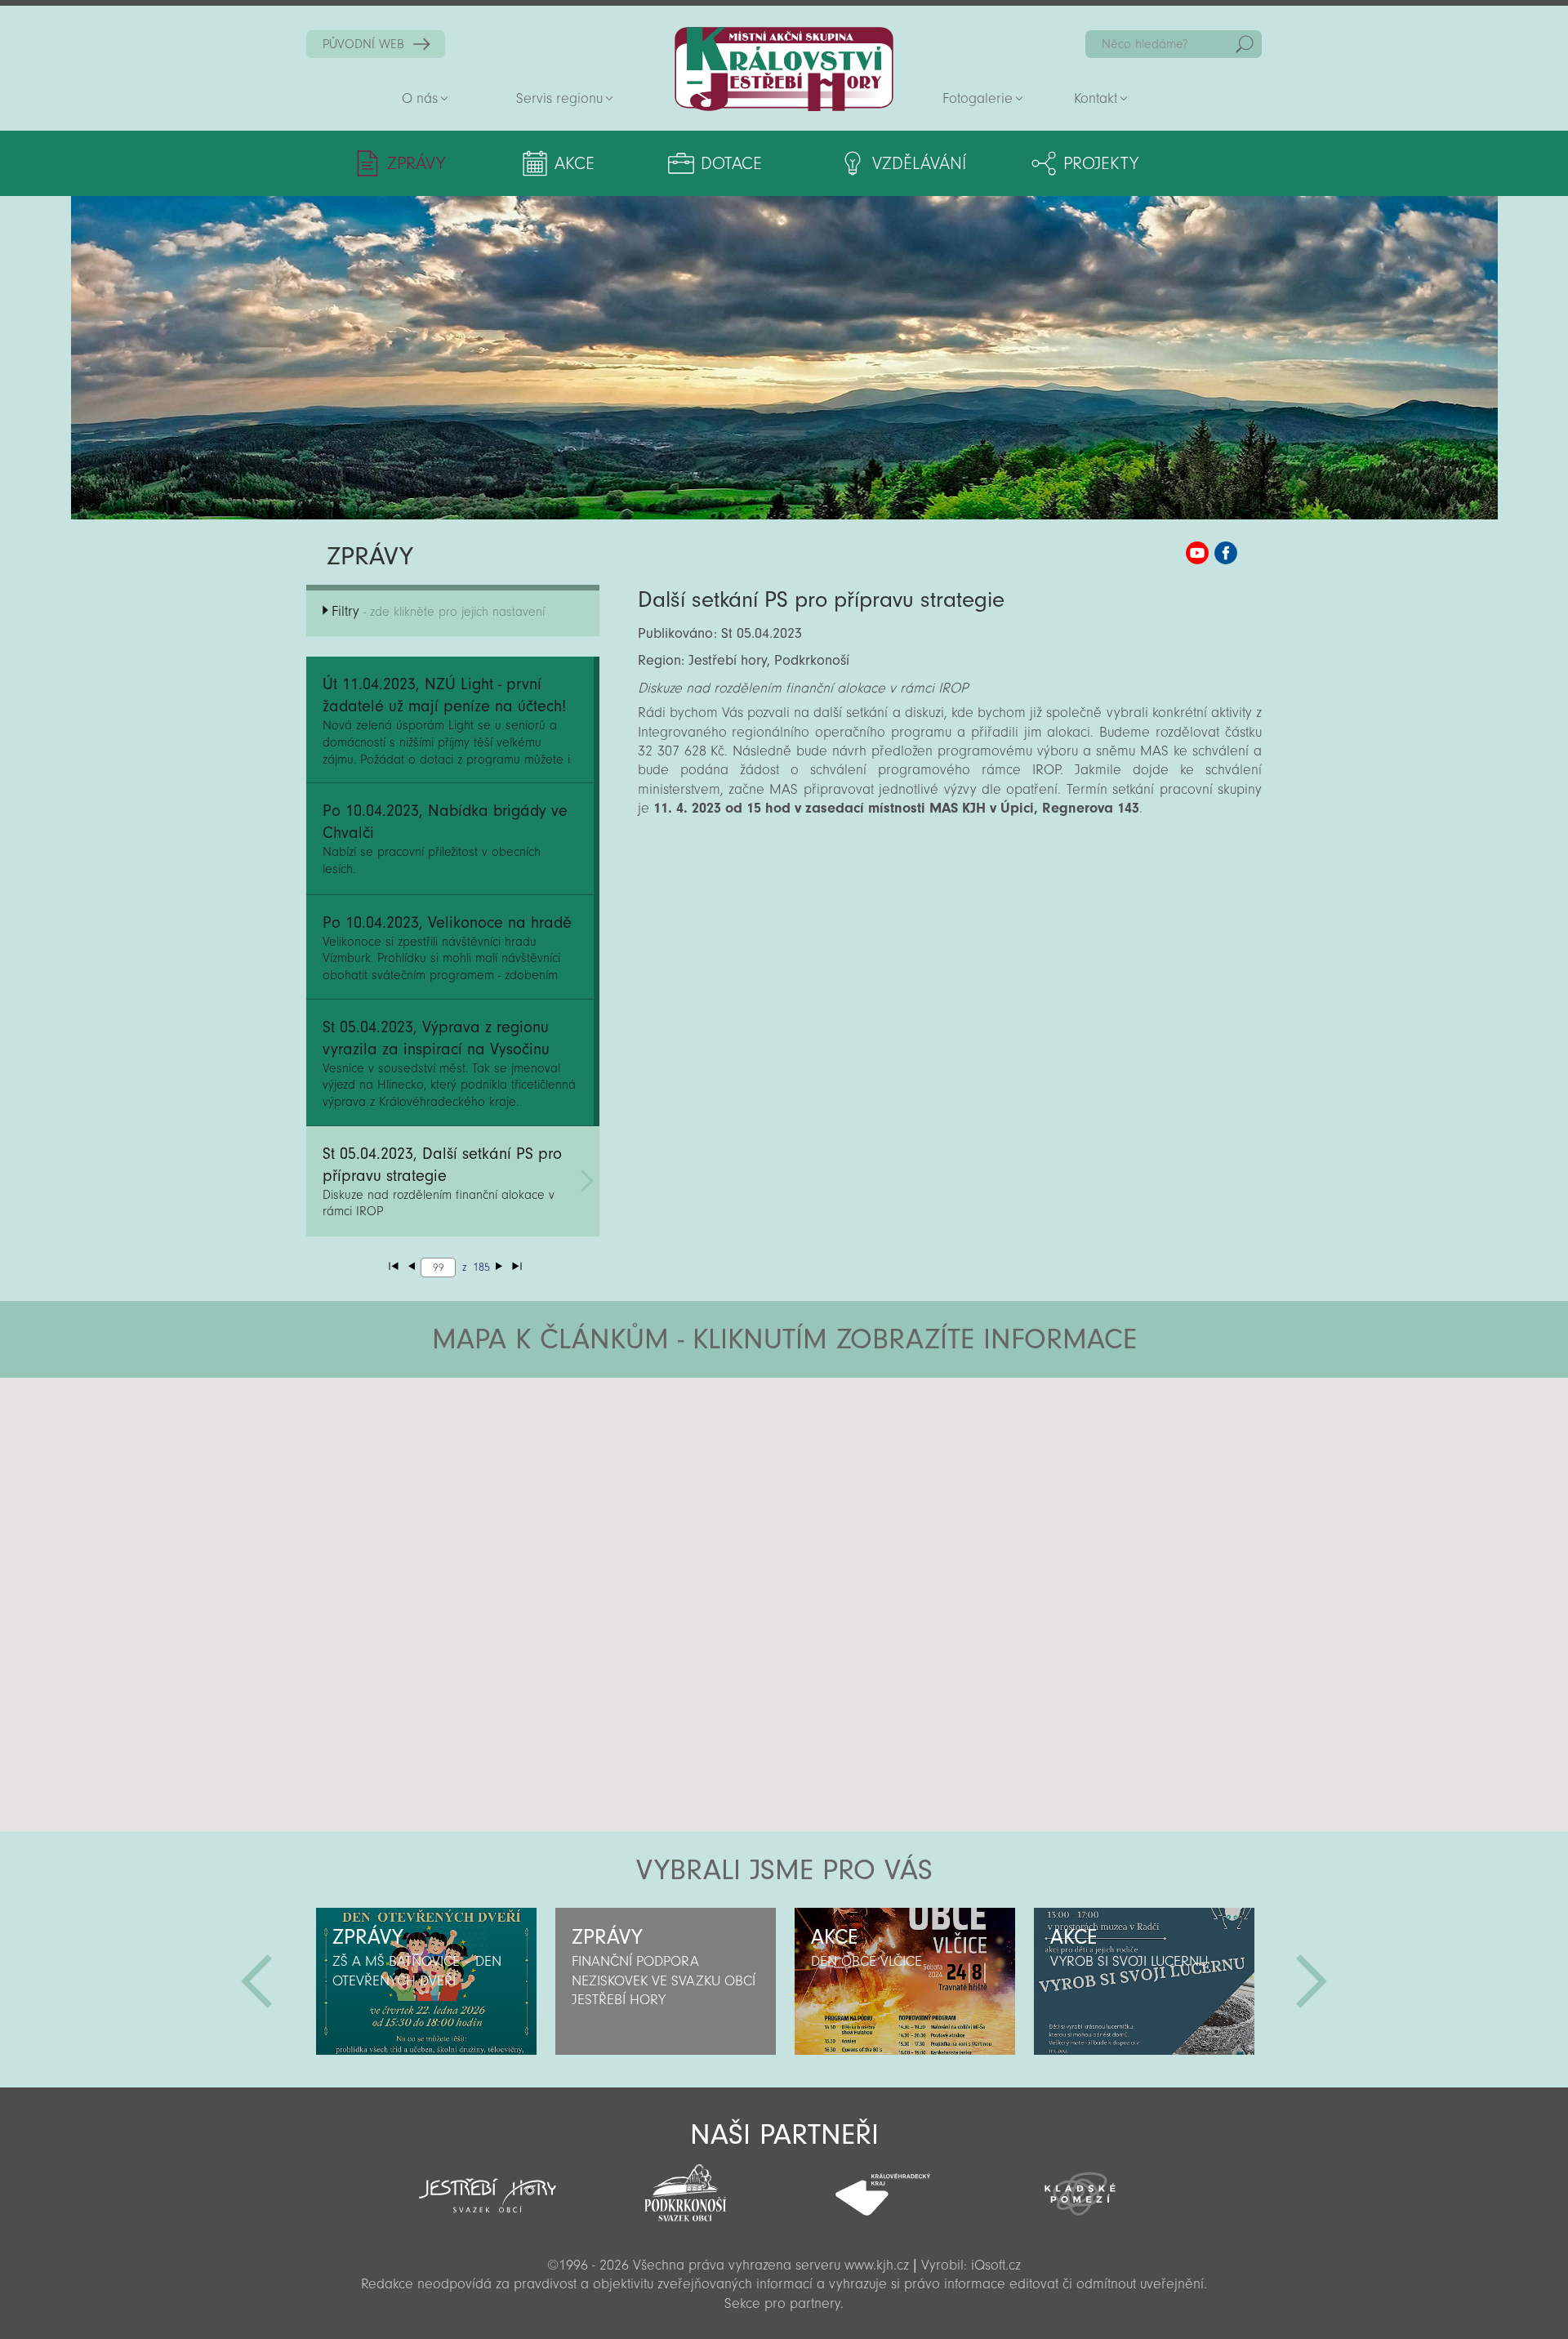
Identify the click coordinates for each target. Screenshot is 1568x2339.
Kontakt (1096, 98)
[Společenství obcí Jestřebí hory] (488, 2185)
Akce (575, 163)
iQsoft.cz (996, 2265)
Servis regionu (559, 98)
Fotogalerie (978, 98)
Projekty (1101, 163)
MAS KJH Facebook (1226, 553)
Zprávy (416, 163)
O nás (420, 98)
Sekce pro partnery (782, 2303)
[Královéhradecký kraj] (883, 2185)
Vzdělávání (919, 163)
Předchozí (256, 1981)
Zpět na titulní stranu (784, 69)
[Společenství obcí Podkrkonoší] (685, 2188)
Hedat (1245, 44)
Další (1312, 1981)
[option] (426, 1981)
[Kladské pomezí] (1080, 2186)
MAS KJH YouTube (1197, 553)
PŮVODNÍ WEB (363, 44)
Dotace (731, 163)
